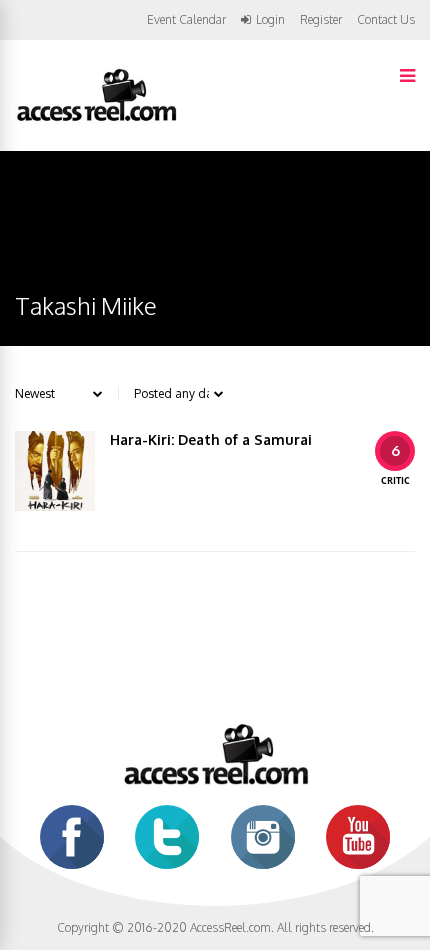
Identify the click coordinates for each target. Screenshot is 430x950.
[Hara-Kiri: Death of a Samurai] (55, 471)
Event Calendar (186, 19)
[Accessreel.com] (96, 119)
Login (270, 20)
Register (321, 20)
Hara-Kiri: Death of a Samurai (211, 439)
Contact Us (386, 19)
